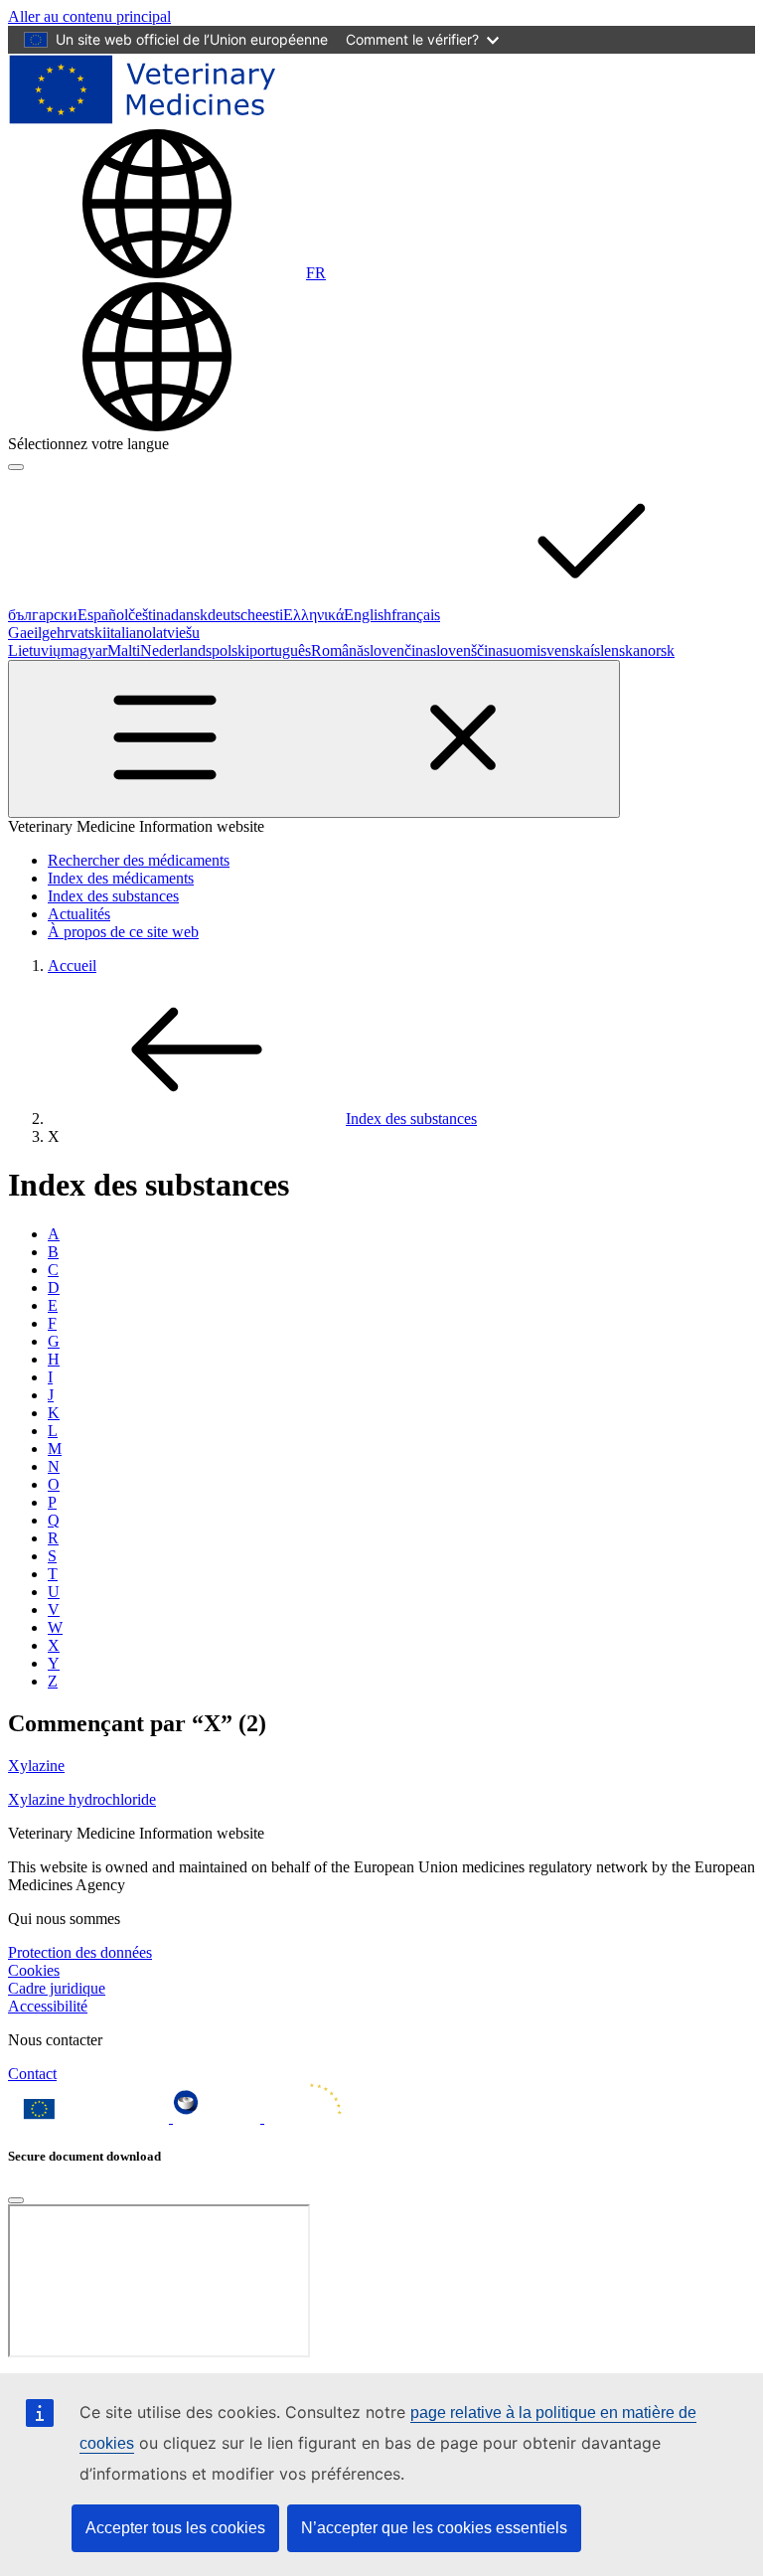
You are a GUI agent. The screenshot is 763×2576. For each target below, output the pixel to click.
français (416, 615)
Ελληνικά (313, 615)
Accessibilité (48, 2006)
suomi (522, 650)
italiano (129, 633)
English (368, 615)
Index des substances (113, 896)
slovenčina (397, 650)
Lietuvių (34, 650)
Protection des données (80, 1952)
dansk (189, 615)
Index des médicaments (121, 878)
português (280, 650)
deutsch (231, 615)
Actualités (79, 914)
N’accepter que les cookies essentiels (434, 2528)
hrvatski (81, 633)
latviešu (176, 633)
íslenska (615, 650)
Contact (32, 2074)
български (43, 615)
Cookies (34, 1970)
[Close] (16, 2200)
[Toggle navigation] (314, 739)
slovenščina (466, 650)
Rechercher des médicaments (139, 860)
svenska (565, 650)
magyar (84, 650)
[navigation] (89, 16)
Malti (124, 650)
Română (337, 650)
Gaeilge (32, 633)
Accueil (72, 966)
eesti (269, 615)
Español (103, 615)
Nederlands (176, 650)
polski (230, 650)
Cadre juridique (57, 1988)
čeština (150, 615)
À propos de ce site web (123, 932)
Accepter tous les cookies (175, 2528)
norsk (657, 650)
